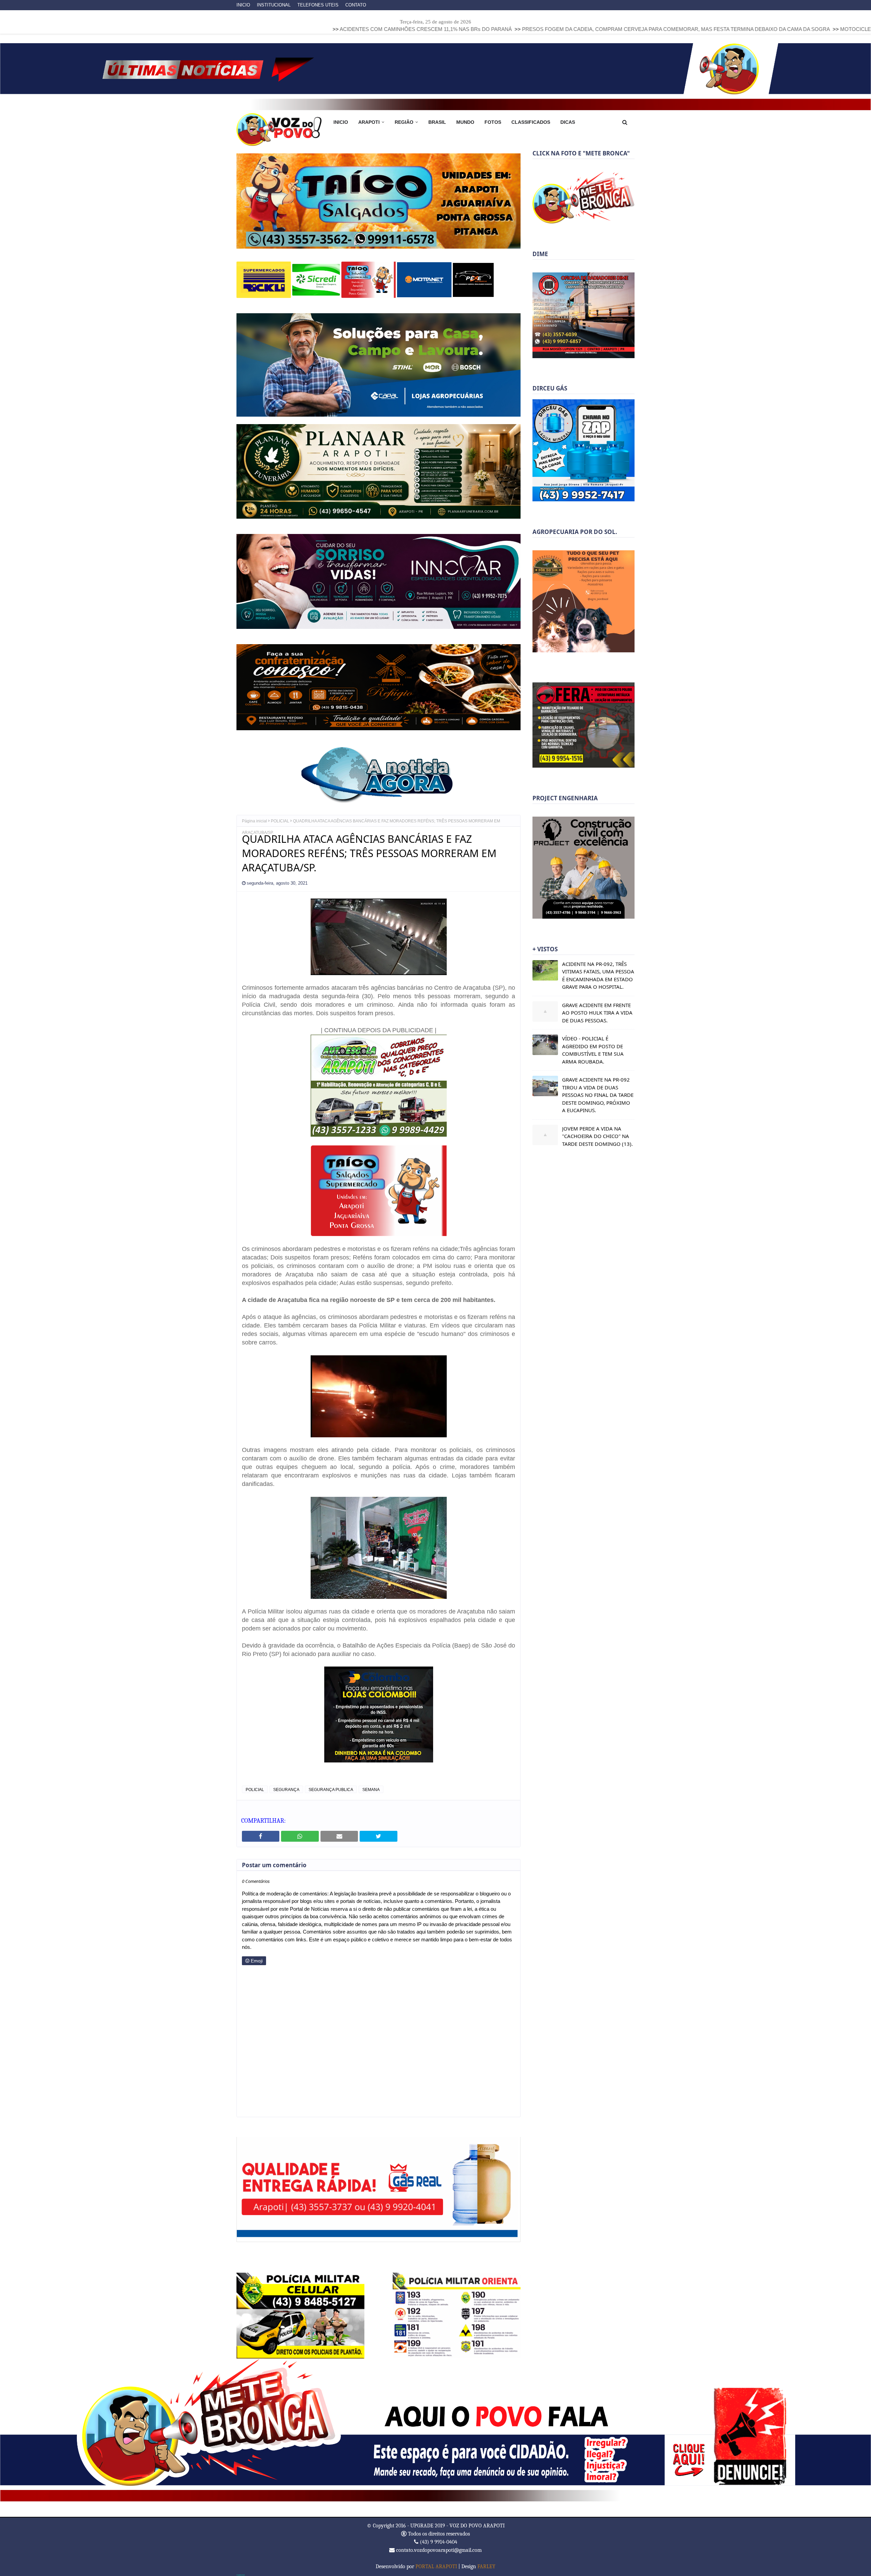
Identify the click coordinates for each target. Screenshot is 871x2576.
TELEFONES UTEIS (318, 5)
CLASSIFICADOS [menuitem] (531, 122)
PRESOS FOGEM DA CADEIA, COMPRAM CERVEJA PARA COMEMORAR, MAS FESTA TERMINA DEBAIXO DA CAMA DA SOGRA (527, 29)
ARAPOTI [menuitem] (369, 122)
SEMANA (371, 1789)
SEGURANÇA (286, 1789)
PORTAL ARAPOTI (436, 2566)
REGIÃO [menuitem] (404, 122)
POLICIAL (280, 820)
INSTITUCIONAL (274, 5)
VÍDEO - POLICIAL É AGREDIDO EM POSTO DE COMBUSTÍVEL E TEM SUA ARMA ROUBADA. (593, 1050)
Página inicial (254, 820)
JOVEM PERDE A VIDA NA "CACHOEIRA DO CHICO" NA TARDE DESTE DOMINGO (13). (597, 1136)
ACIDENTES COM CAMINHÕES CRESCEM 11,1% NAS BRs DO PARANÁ (276, 29)
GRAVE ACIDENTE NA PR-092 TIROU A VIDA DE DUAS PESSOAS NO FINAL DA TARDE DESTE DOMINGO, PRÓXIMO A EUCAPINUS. (598, 1095)
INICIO (243, 5)
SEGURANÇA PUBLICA (331, 1789)
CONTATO (356, 5)
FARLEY (486, 2566)
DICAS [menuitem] (568, 122)
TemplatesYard (241, 2575)
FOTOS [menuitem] (493, 122)
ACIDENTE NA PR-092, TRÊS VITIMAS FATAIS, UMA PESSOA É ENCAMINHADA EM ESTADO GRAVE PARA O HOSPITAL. (598, 975)
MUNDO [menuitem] (465, 122)
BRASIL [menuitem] (437, 122)
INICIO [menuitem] (341, 122)
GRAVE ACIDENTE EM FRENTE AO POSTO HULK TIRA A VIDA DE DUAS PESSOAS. (597, 1013)
